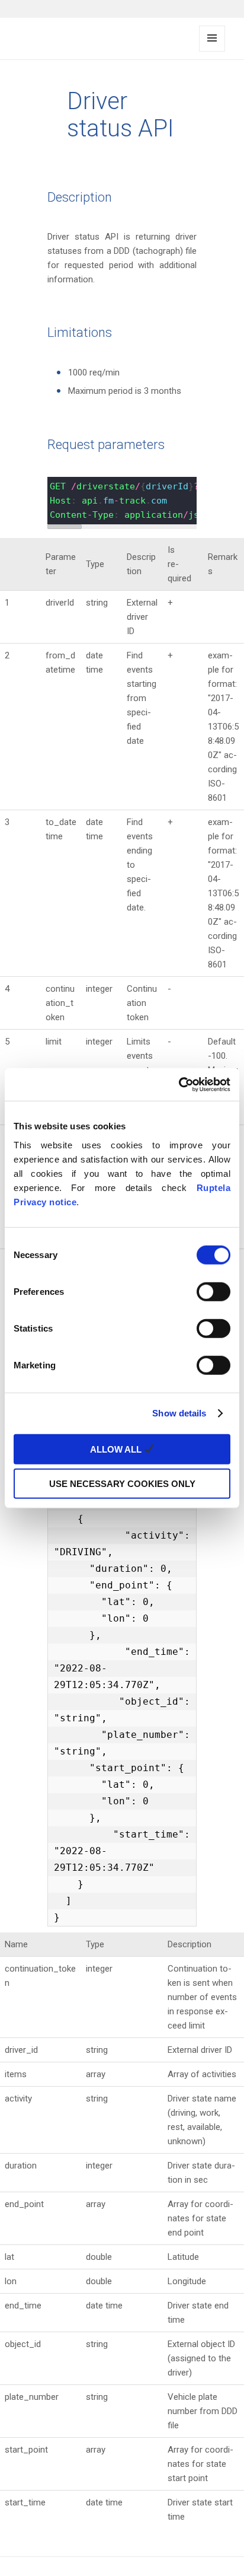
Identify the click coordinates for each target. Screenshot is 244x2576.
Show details (179, 1413)
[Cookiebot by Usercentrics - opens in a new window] (179, 1084)
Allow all (117, 1449)
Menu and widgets (212, 51)
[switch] (213, 1291)
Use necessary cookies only (122, 1484)
